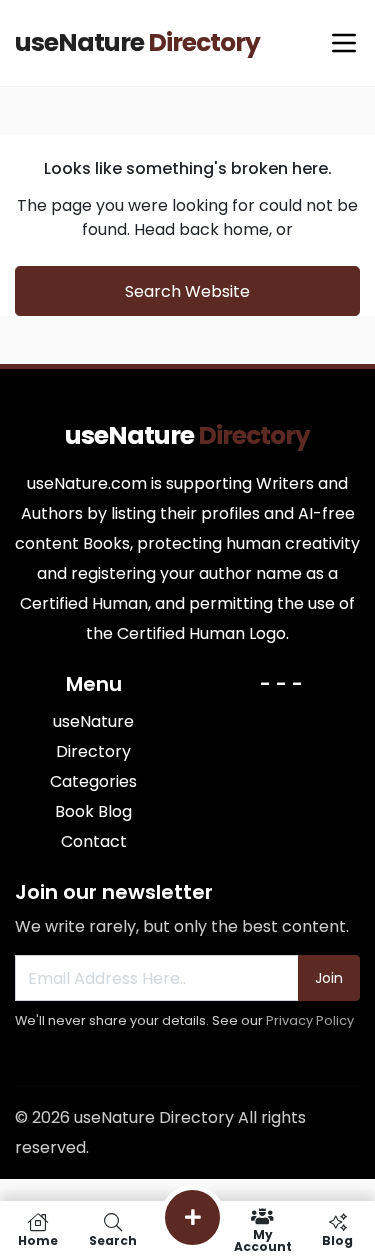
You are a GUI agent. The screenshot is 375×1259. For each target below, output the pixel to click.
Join (329, 978)
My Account (263, 1239)
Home (38, 1239)
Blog (337, 1239)
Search (113, 1239)
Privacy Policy (310, 1020)
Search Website (187, 291)
